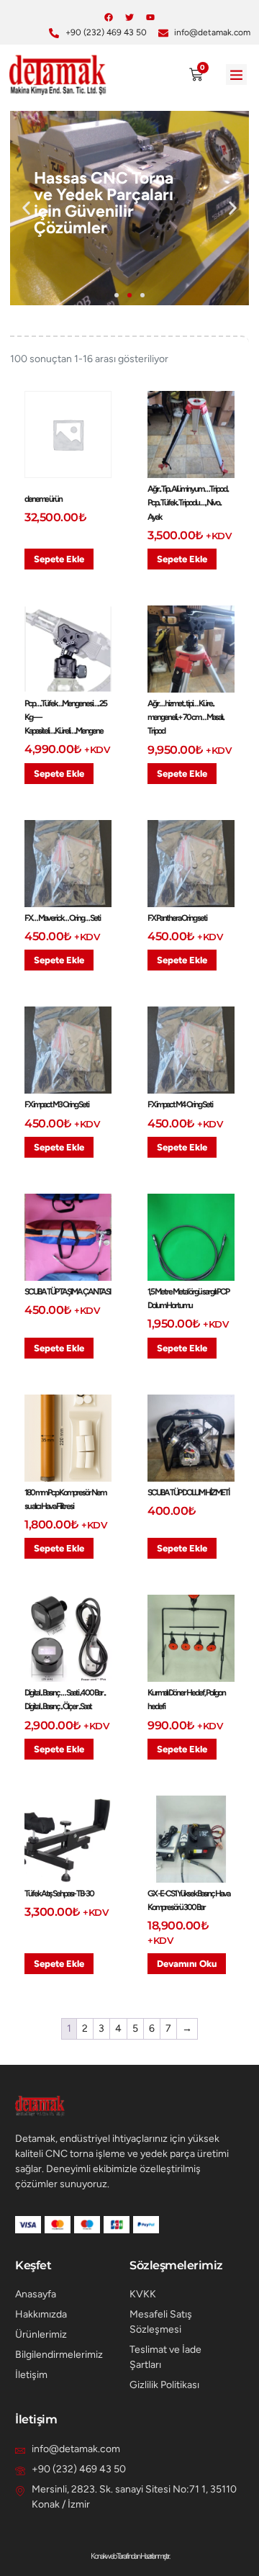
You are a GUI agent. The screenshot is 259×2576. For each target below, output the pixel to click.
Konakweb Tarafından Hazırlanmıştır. (130, 2556)
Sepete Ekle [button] (59, 559)
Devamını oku (187, 1964)
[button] (236, 75)
